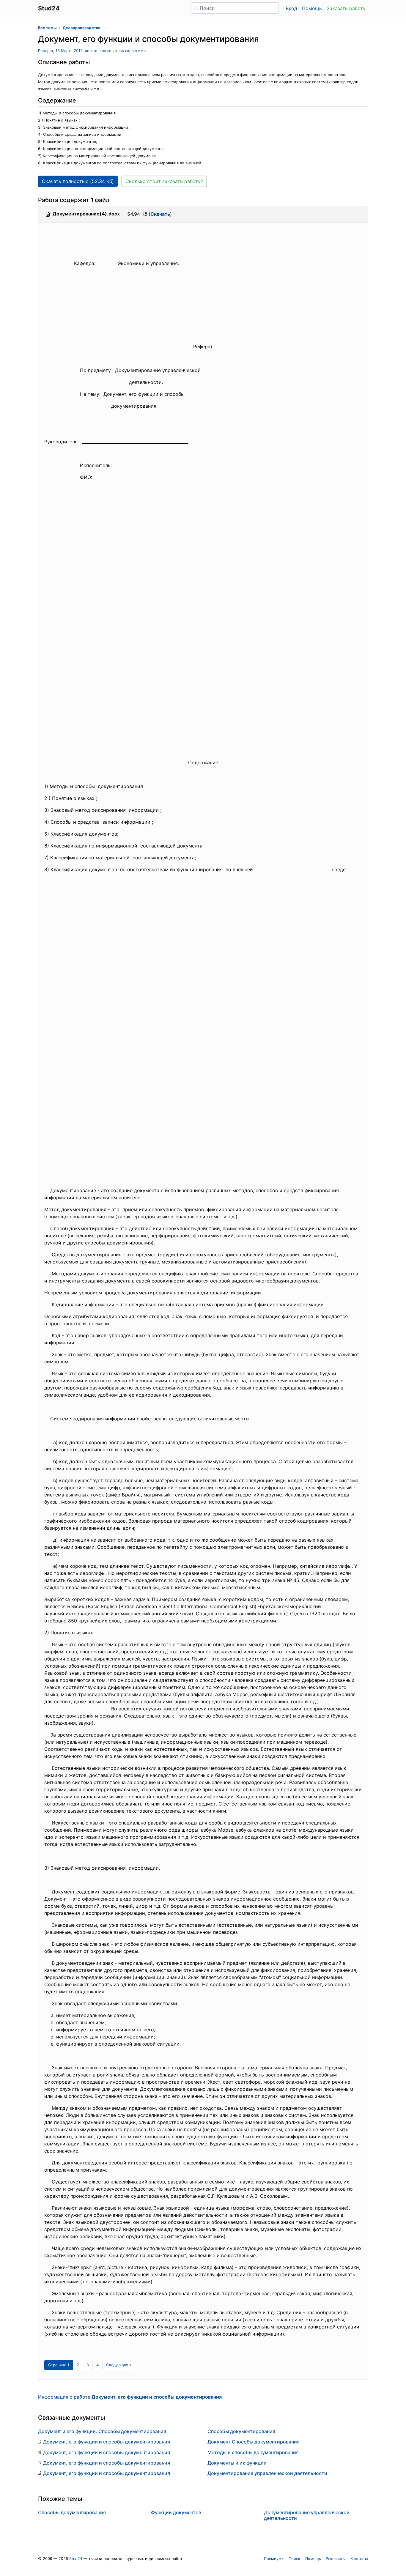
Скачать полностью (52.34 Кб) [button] (78, 181)
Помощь (312, 8)
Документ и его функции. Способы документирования (102, 2431)
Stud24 (76, 2559)
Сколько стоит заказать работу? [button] (164, 181)
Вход (291, 8)
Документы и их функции (237, 2463)
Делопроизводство (82, 28)
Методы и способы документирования (253, 2452)
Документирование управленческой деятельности (267, 2473)
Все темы (47, 28)
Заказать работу (346, 8)
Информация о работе (130, 2397)
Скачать (160, 214)
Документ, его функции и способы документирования (107, 2442)
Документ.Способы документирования (254, 2442)
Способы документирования (241, 2431)
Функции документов (176, 2512)
